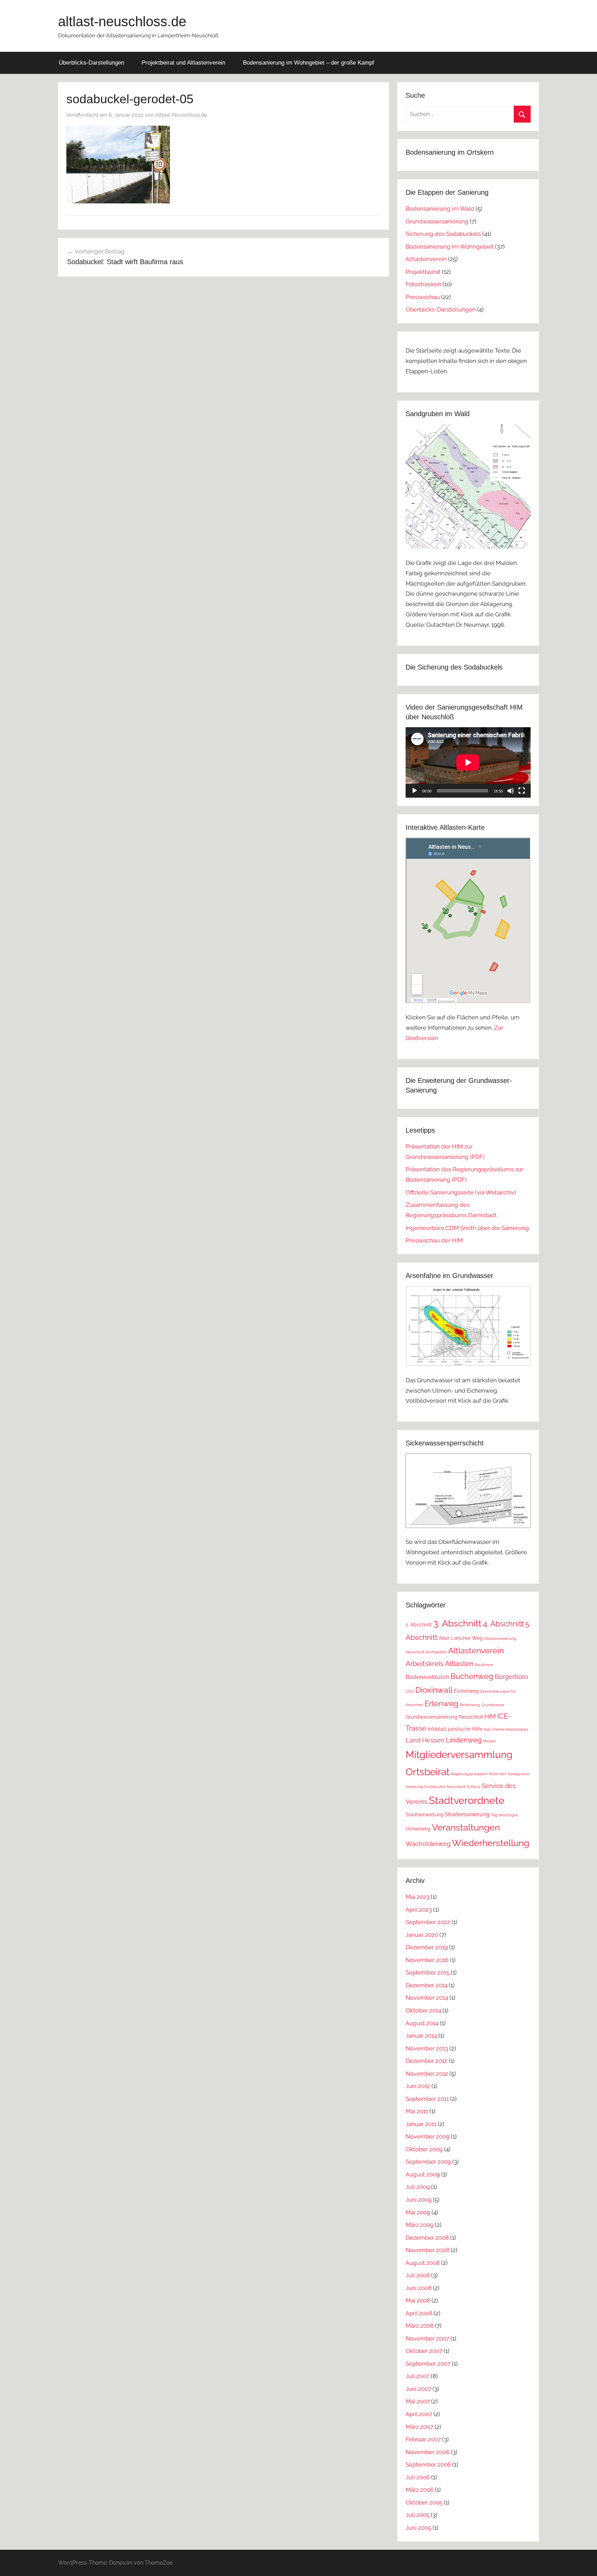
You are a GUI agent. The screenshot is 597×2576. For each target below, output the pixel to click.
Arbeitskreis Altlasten (440, 1664)
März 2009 (420, 2225)
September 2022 (428, 1922)
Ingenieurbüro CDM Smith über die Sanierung (467, 1228)
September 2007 (428, 2364)
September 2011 (427, 2099)
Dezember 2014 (427, 1985)
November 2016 (427, 1960)
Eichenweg (466, 1691)
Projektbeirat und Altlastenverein (183, 63)
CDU (410, 1691)
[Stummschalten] (511, 791)
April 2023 (419, 1910)
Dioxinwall (434, 1690)
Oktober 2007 (424, 2351)
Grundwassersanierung (437, 221)
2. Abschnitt (419, 1625)
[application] (468, 762)
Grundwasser (493, 1705)
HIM (490, 1716)
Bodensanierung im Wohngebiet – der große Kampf (309, 63)
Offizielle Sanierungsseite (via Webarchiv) (461, 1192)
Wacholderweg (428, 1844)
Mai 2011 (417, 2111)
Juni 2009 (419, 2200)
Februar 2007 (423, 2439)
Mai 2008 (418, 2300)
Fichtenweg (470, 1705)
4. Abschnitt (503, 1624)
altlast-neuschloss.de (122, 21)
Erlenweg (442, 1703)
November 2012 (427, 2074)
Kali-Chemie (494, 1729)
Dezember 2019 (427, 1947)
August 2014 (422, 2023)
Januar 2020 (422, 1935)
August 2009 (423, 2174)
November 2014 (427, 1998)
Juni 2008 (419, 2288)
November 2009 (428, 2136)
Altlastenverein (426, 259)
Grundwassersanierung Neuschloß (444, 1717)
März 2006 (420, 2490)
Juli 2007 (418, 2376)
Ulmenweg (418, 1829)
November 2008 (428, 2250)
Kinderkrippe (517, 1729)
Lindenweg (464, 1740)
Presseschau (423, 297)
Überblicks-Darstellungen (91, 63)
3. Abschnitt (457, 1623)
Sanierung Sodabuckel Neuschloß (435, 1787)
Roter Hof (498, 1774)
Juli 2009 (418, 2187)
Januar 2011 (421, 2124)
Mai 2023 (418, 1897)
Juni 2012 (418, 2086)
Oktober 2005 (424, 2502)
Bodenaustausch (427, 1677)
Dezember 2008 (427, 2238)
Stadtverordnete (467, 1800)
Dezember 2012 (427, 2061)
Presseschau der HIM (434, 1240)
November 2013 (427, 2048)
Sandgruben (519, 1774)
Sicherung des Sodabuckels (443, 234)
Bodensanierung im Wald (440, 209)
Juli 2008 (418, 2275)
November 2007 (427, 2338)
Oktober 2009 (424, 2149)
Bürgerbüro (511, 1677)
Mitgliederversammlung (459, 1755)
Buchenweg (472, 1676)
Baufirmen (484, 1665)
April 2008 (419, 2313)
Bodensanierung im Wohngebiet (450, 247)
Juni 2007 (418, 2389)
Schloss (473, 1787)
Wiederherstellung (491, 1843)
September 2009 (428, 2162)
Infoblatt (437, 1729)
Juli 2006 (418, 2477)
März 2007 (419, 2427)
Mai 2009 (418, 2212)
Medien (489, 1741)
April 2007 (419, 2414)
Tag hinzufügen (504, 1815)
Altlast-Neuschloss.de (181, 115)
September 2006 (428, 2464)
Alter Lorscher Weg (461, 1638)
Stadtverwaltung (424, 1815)
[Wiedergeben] (415, 791)
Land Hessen (425, 1740)
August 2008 (423, 2263)
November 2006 (428, 2452)
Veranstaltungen (466, 1827)
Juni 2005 (418, 2528)
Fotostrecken (423, 284)
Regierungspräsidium (469, 1774)
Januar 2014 (421, 2036)
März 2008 (420, 2326)
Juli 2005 (418, 2515)
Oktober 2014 (423, 2010)
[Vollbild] (522, 791)
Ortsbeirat (428, 1772)
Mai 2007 (418, 2401)
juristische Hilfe (465, 1729)
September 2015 (428, 1972)
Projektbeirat (423, 272)
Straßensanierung (467, 1814)
